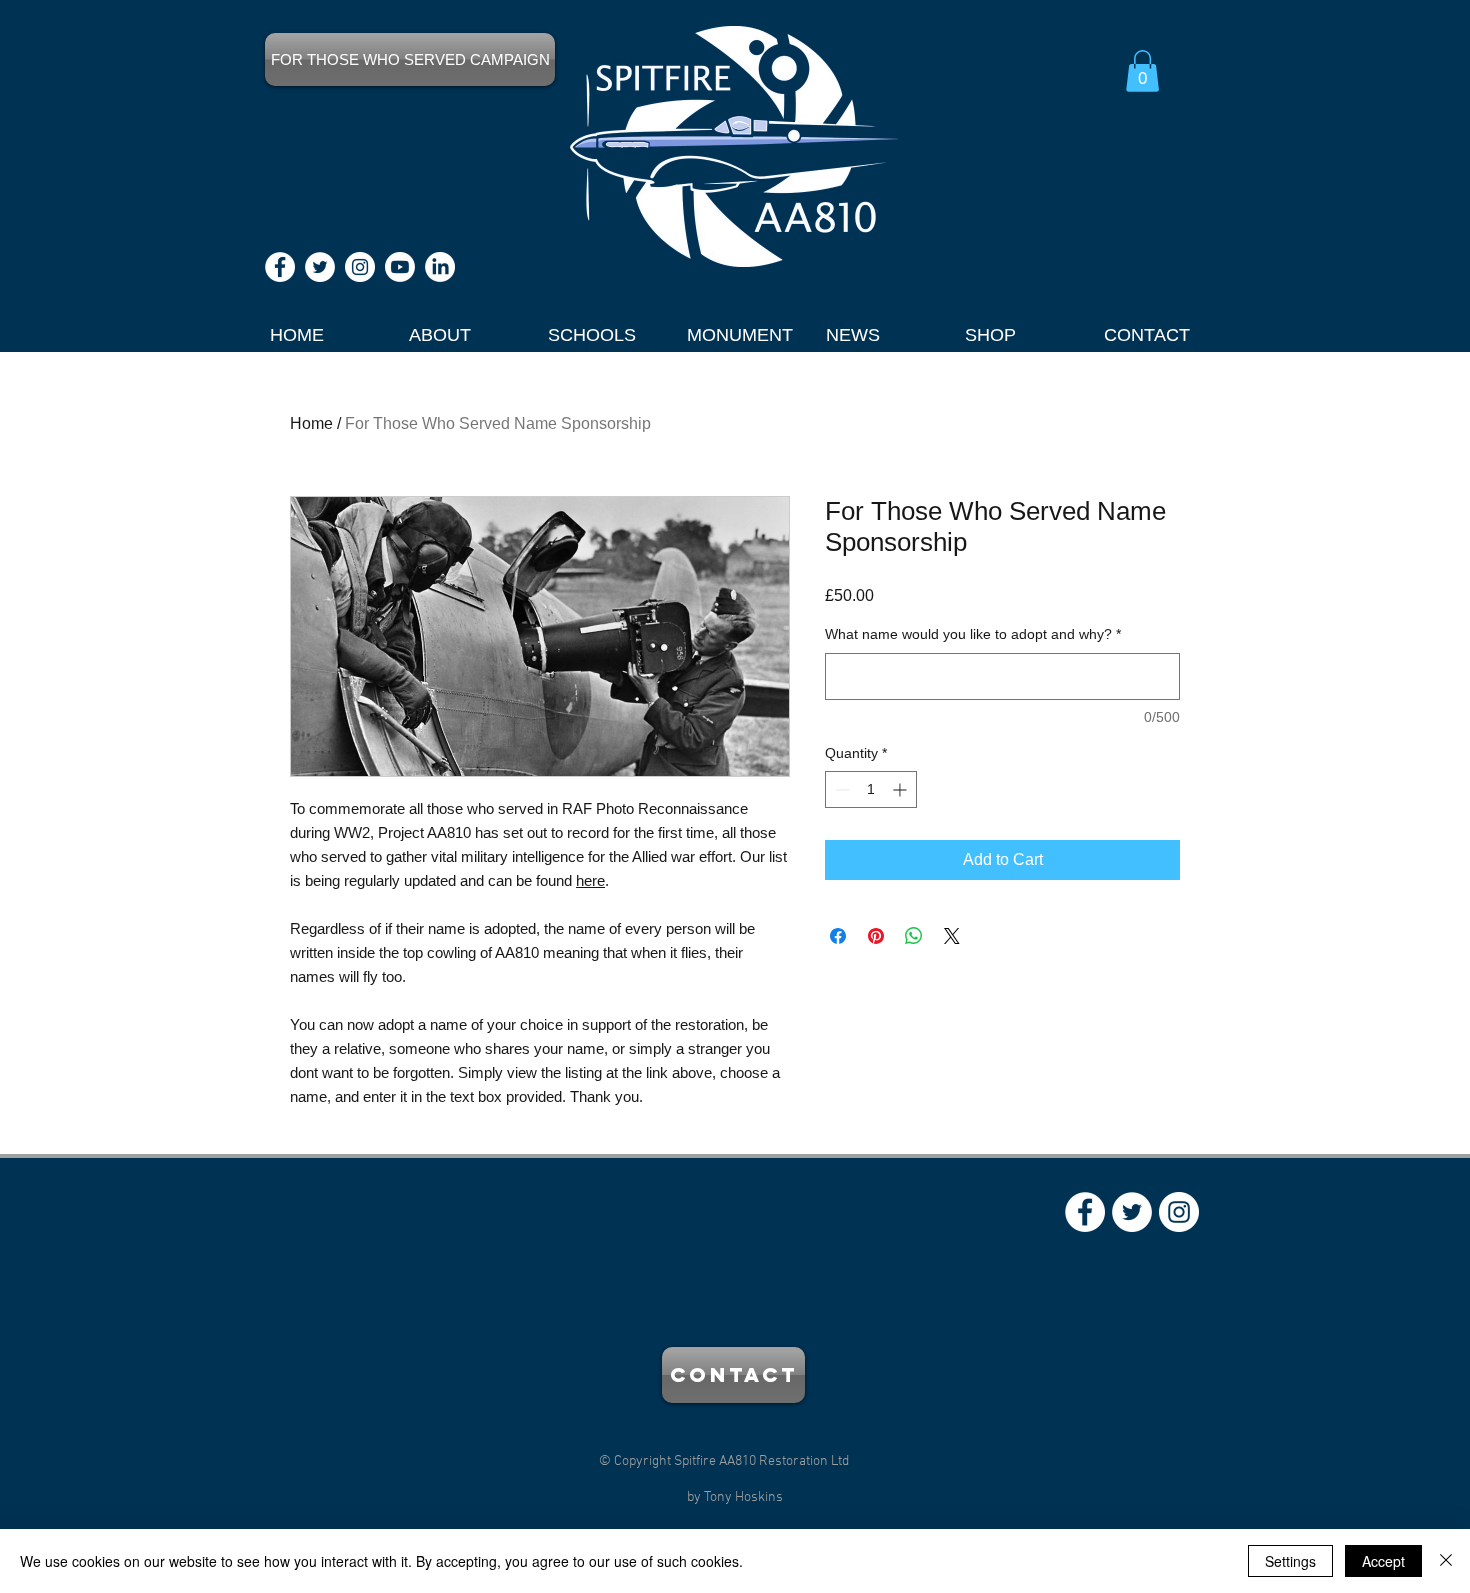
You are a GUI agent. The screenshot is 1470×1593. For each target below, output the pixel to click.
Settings (1290, 1561)
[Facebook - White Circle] (280, 267)
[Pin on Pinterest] (876, 936)
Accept (1383, 1561)
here (590, 880)
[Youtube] (400, 267)
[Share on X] (952, 936)
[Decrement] (840, 789)
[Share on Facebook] (838, 936)
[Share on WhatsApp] (914, 936)
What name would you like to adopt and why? (973, 634)
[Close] (1446, 1561)
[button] (1142, 71)
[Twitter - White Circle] (320, 267)
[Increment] (901, 789)
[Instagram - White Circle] (360, 267)
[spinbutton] (871, 789)
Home (311, 423)
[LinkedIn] (440, 267)
